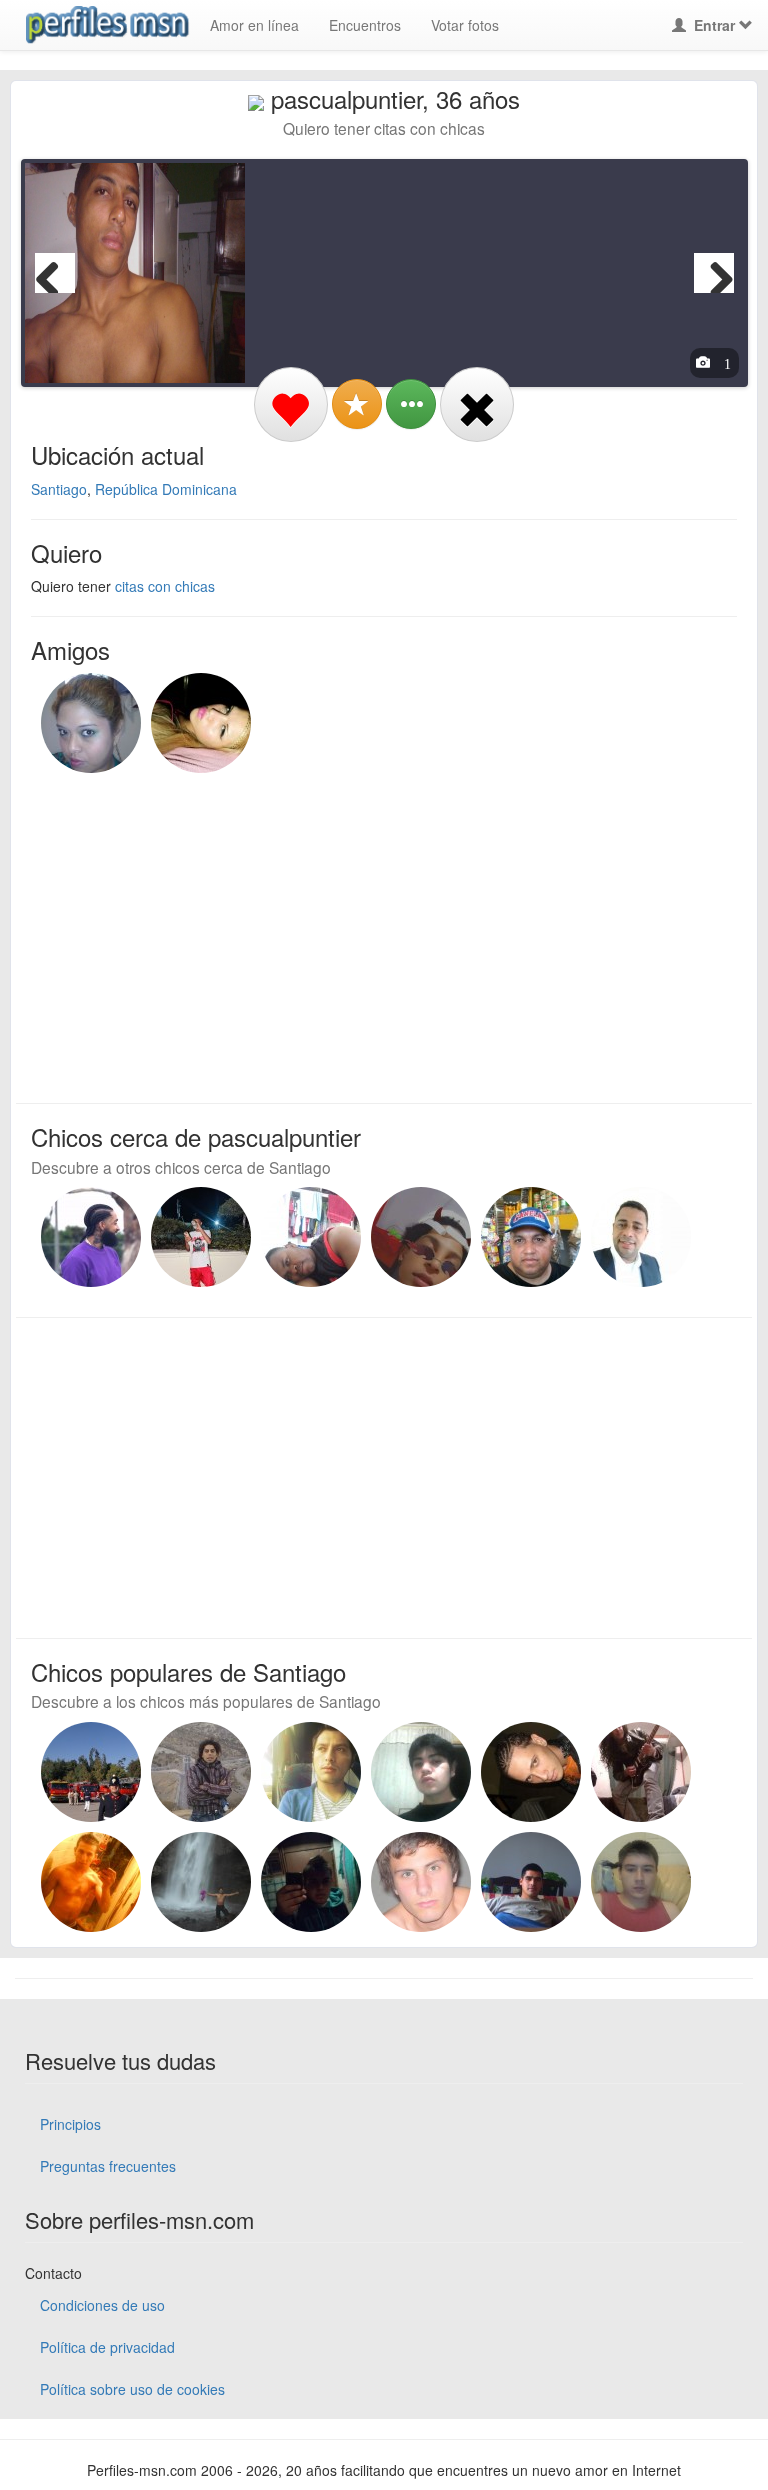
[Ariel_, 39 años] (641, 1237)
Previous (55, 273)
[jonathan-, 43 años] (201, 1772)
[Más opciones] (411, 404)
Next (714, 273)
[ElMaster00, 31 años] (421, 1772)
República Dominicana (166, 489)
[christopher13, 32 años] (311, 1882)
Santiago (59, 489)
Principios (70, 2124)
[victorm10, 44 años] (91, 1772)
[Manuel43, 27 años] (421, 1237)
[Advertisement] (372, 933)
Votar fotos (465, 25)
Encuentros (365, 25)
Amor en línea (254, 25)
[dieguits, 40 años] (311, 1772)
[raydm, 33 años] (531, 1772)
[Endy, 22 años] (201, 1237)
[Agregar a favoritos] (357, 404)
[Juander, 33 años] (91, 1237)
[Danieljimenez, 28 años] (311, 1237)
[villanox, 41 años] (531, 1882)
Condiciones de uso (102, 2305)
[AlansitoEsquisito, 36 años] (91, 1882)
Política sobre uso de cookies (132, 2389)
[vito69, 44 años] (641, 1772)
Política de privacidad (107, 2347)
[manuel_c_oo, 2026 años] (531, 1237)
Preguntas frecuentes (108, 2166)
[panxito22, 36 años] (201, 1882)
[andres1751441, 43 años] (421, 1882)
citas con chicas (165, 586)
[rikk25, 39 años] (641, 1882)
